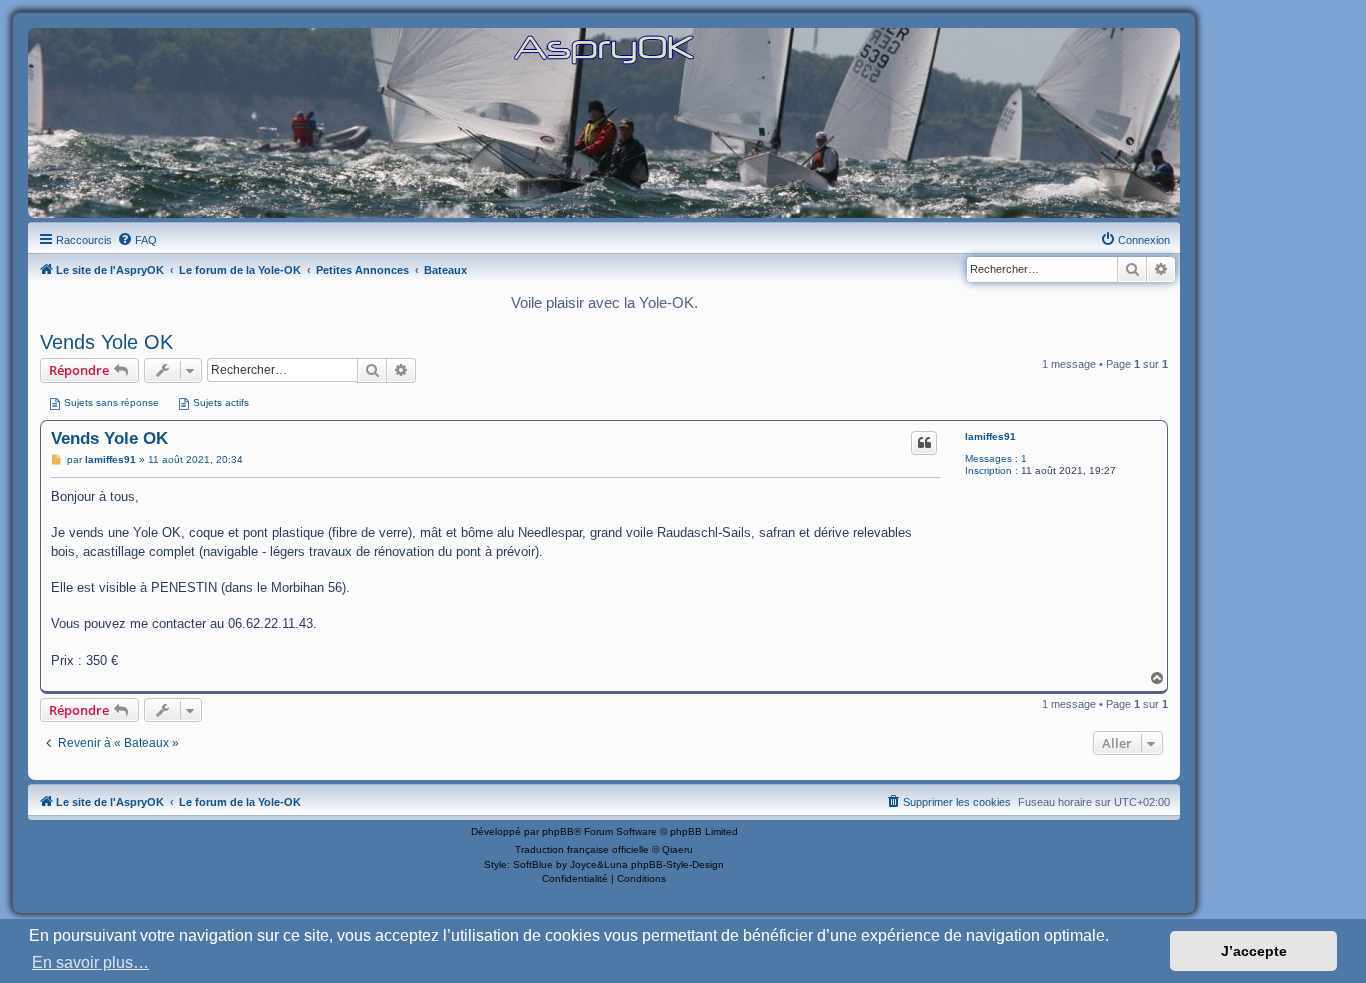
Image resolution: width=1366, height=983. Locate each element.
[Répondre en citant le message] (924, 443)
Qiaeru (677, 849)
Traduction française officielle (582, 849)
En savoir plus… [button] (90, 962)
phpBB (558, 831)
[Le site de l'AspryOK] (604, 48)
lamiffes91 (990, 436)
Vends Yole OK (106, 342)
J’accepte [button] (1254, 951)
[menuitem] (137, 240)
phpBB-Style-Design (677, 864)
